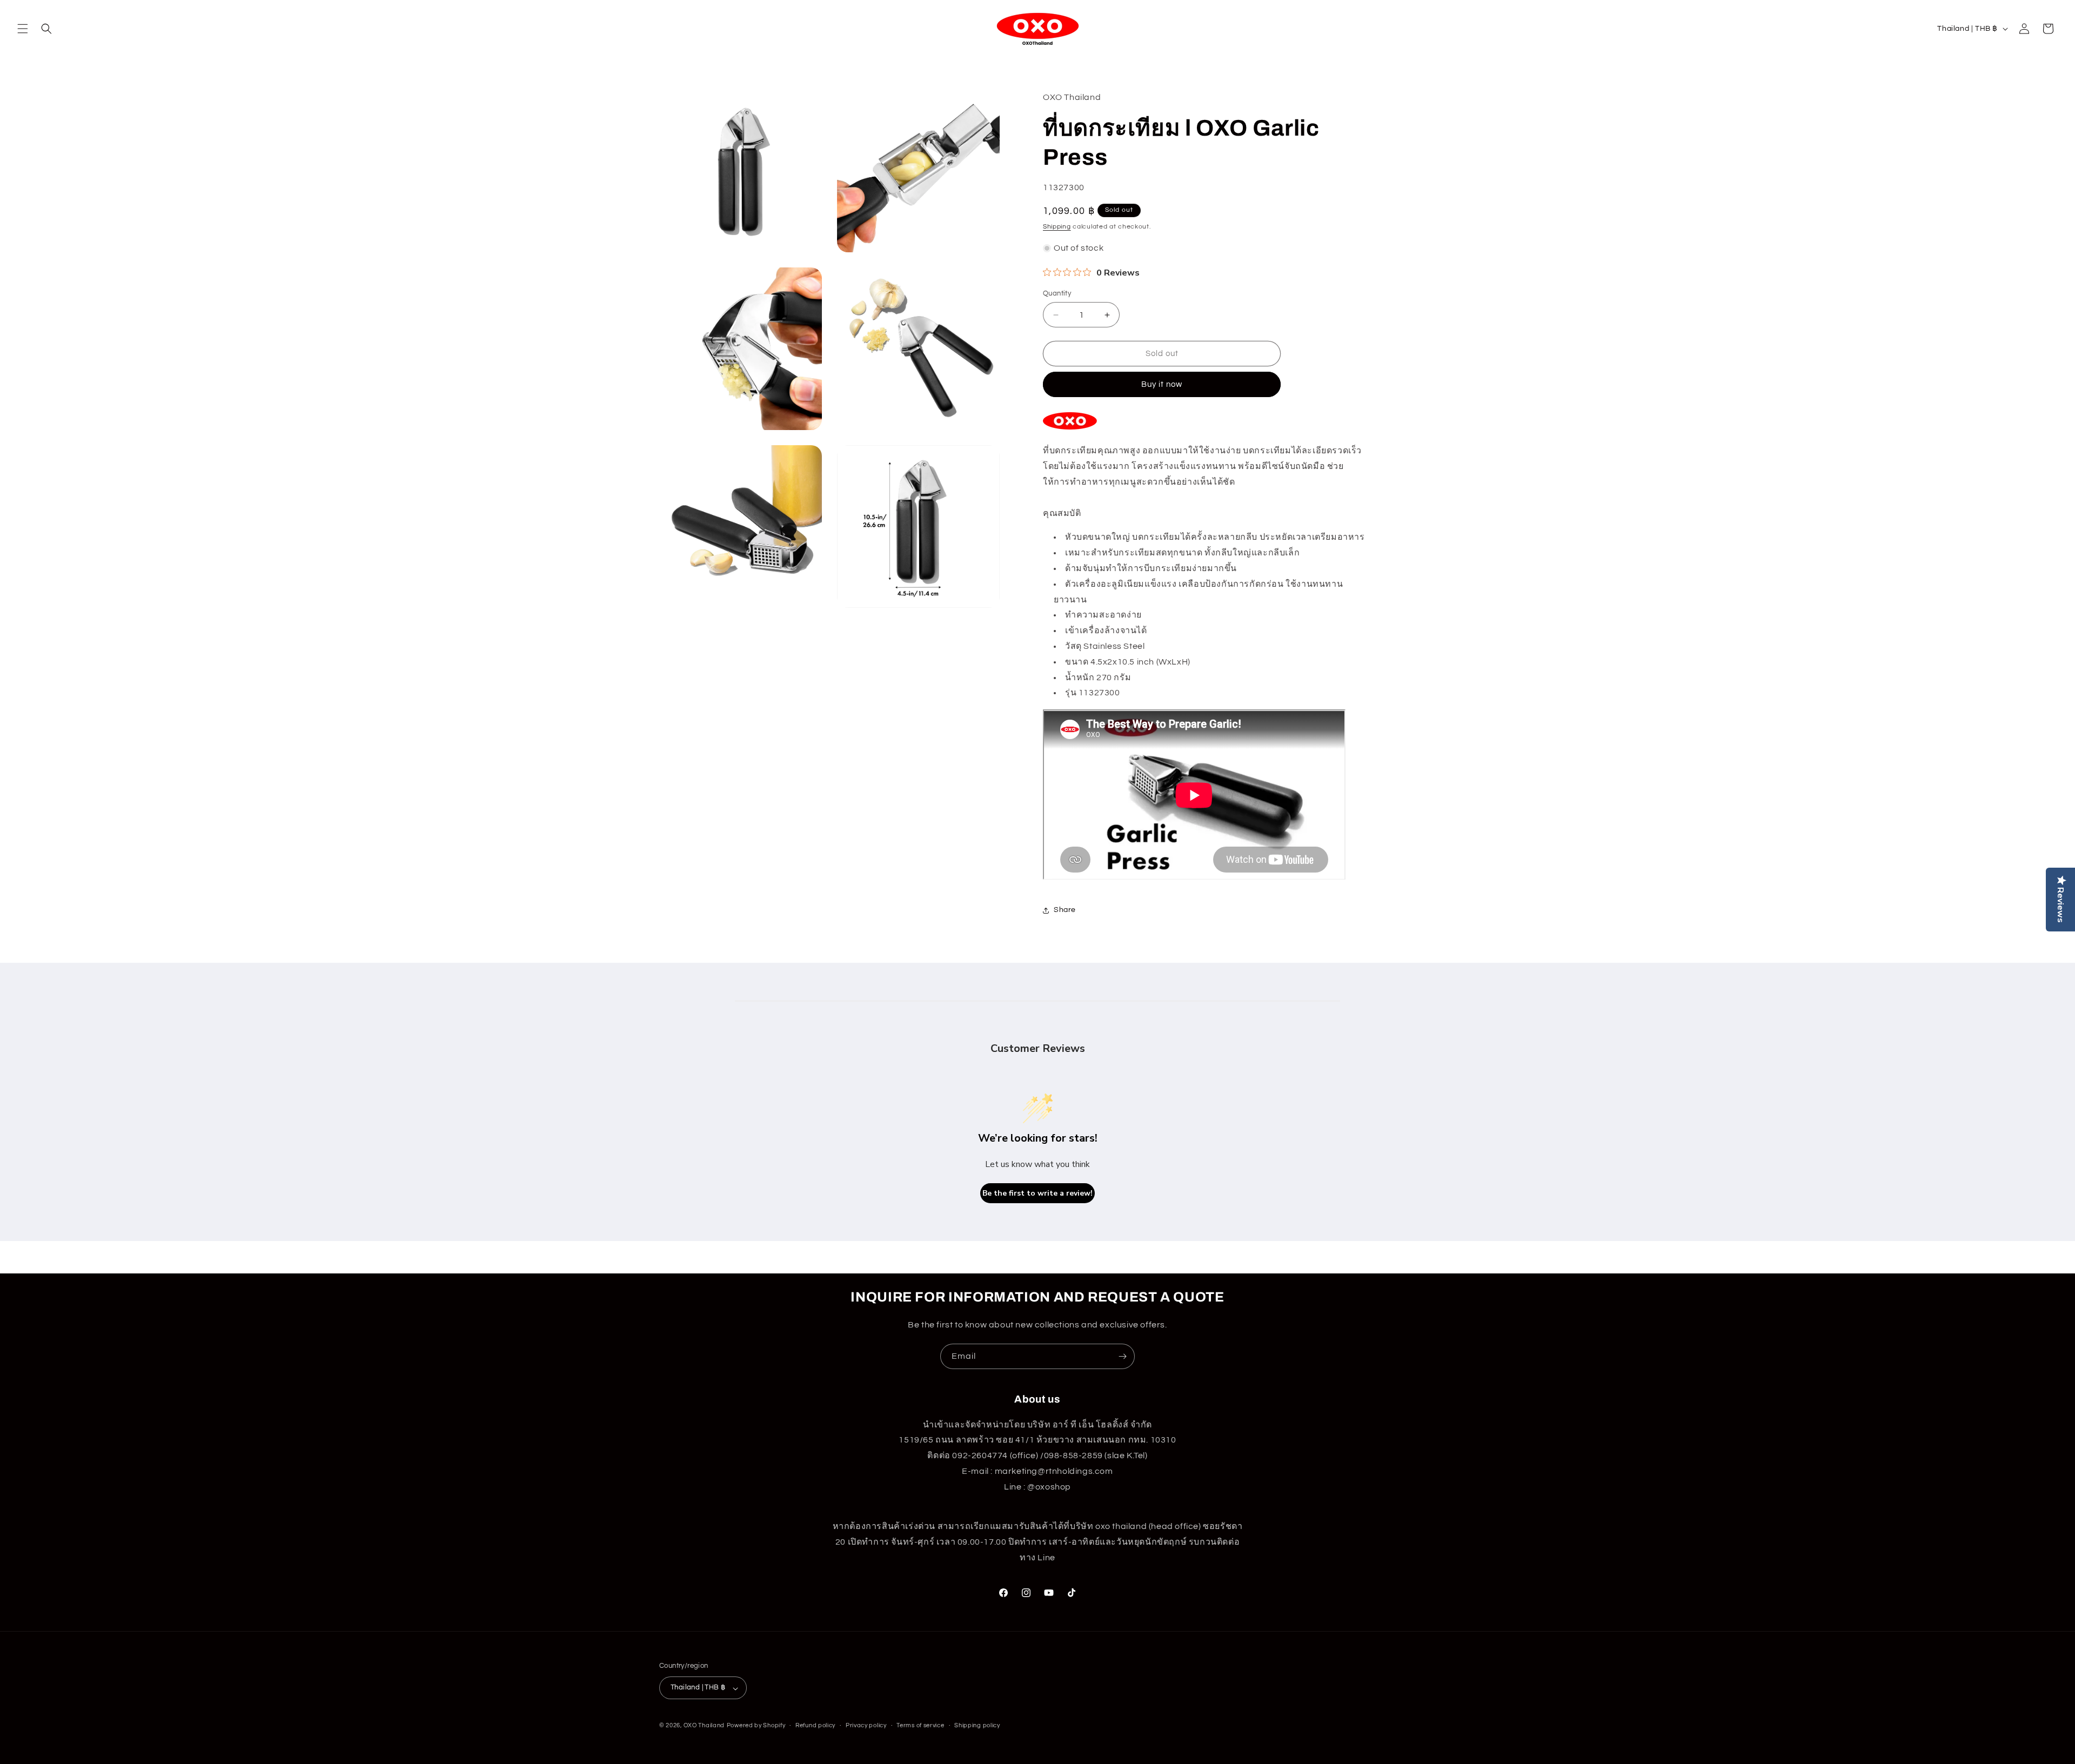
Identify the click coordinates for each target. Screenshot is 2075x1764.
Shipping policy (977, 1725)
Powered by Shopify (756, 1726)
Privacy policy (866, 1725)
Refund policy (815, 1725)
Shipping (1057, 227)
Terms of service (920, 1725)
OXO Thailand (704, 1726)
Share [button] (1065, 910)
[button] (23, 29)
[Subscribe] (1122, 1356)
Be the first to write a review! (1037, 1193)
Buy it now (1162, 385)
